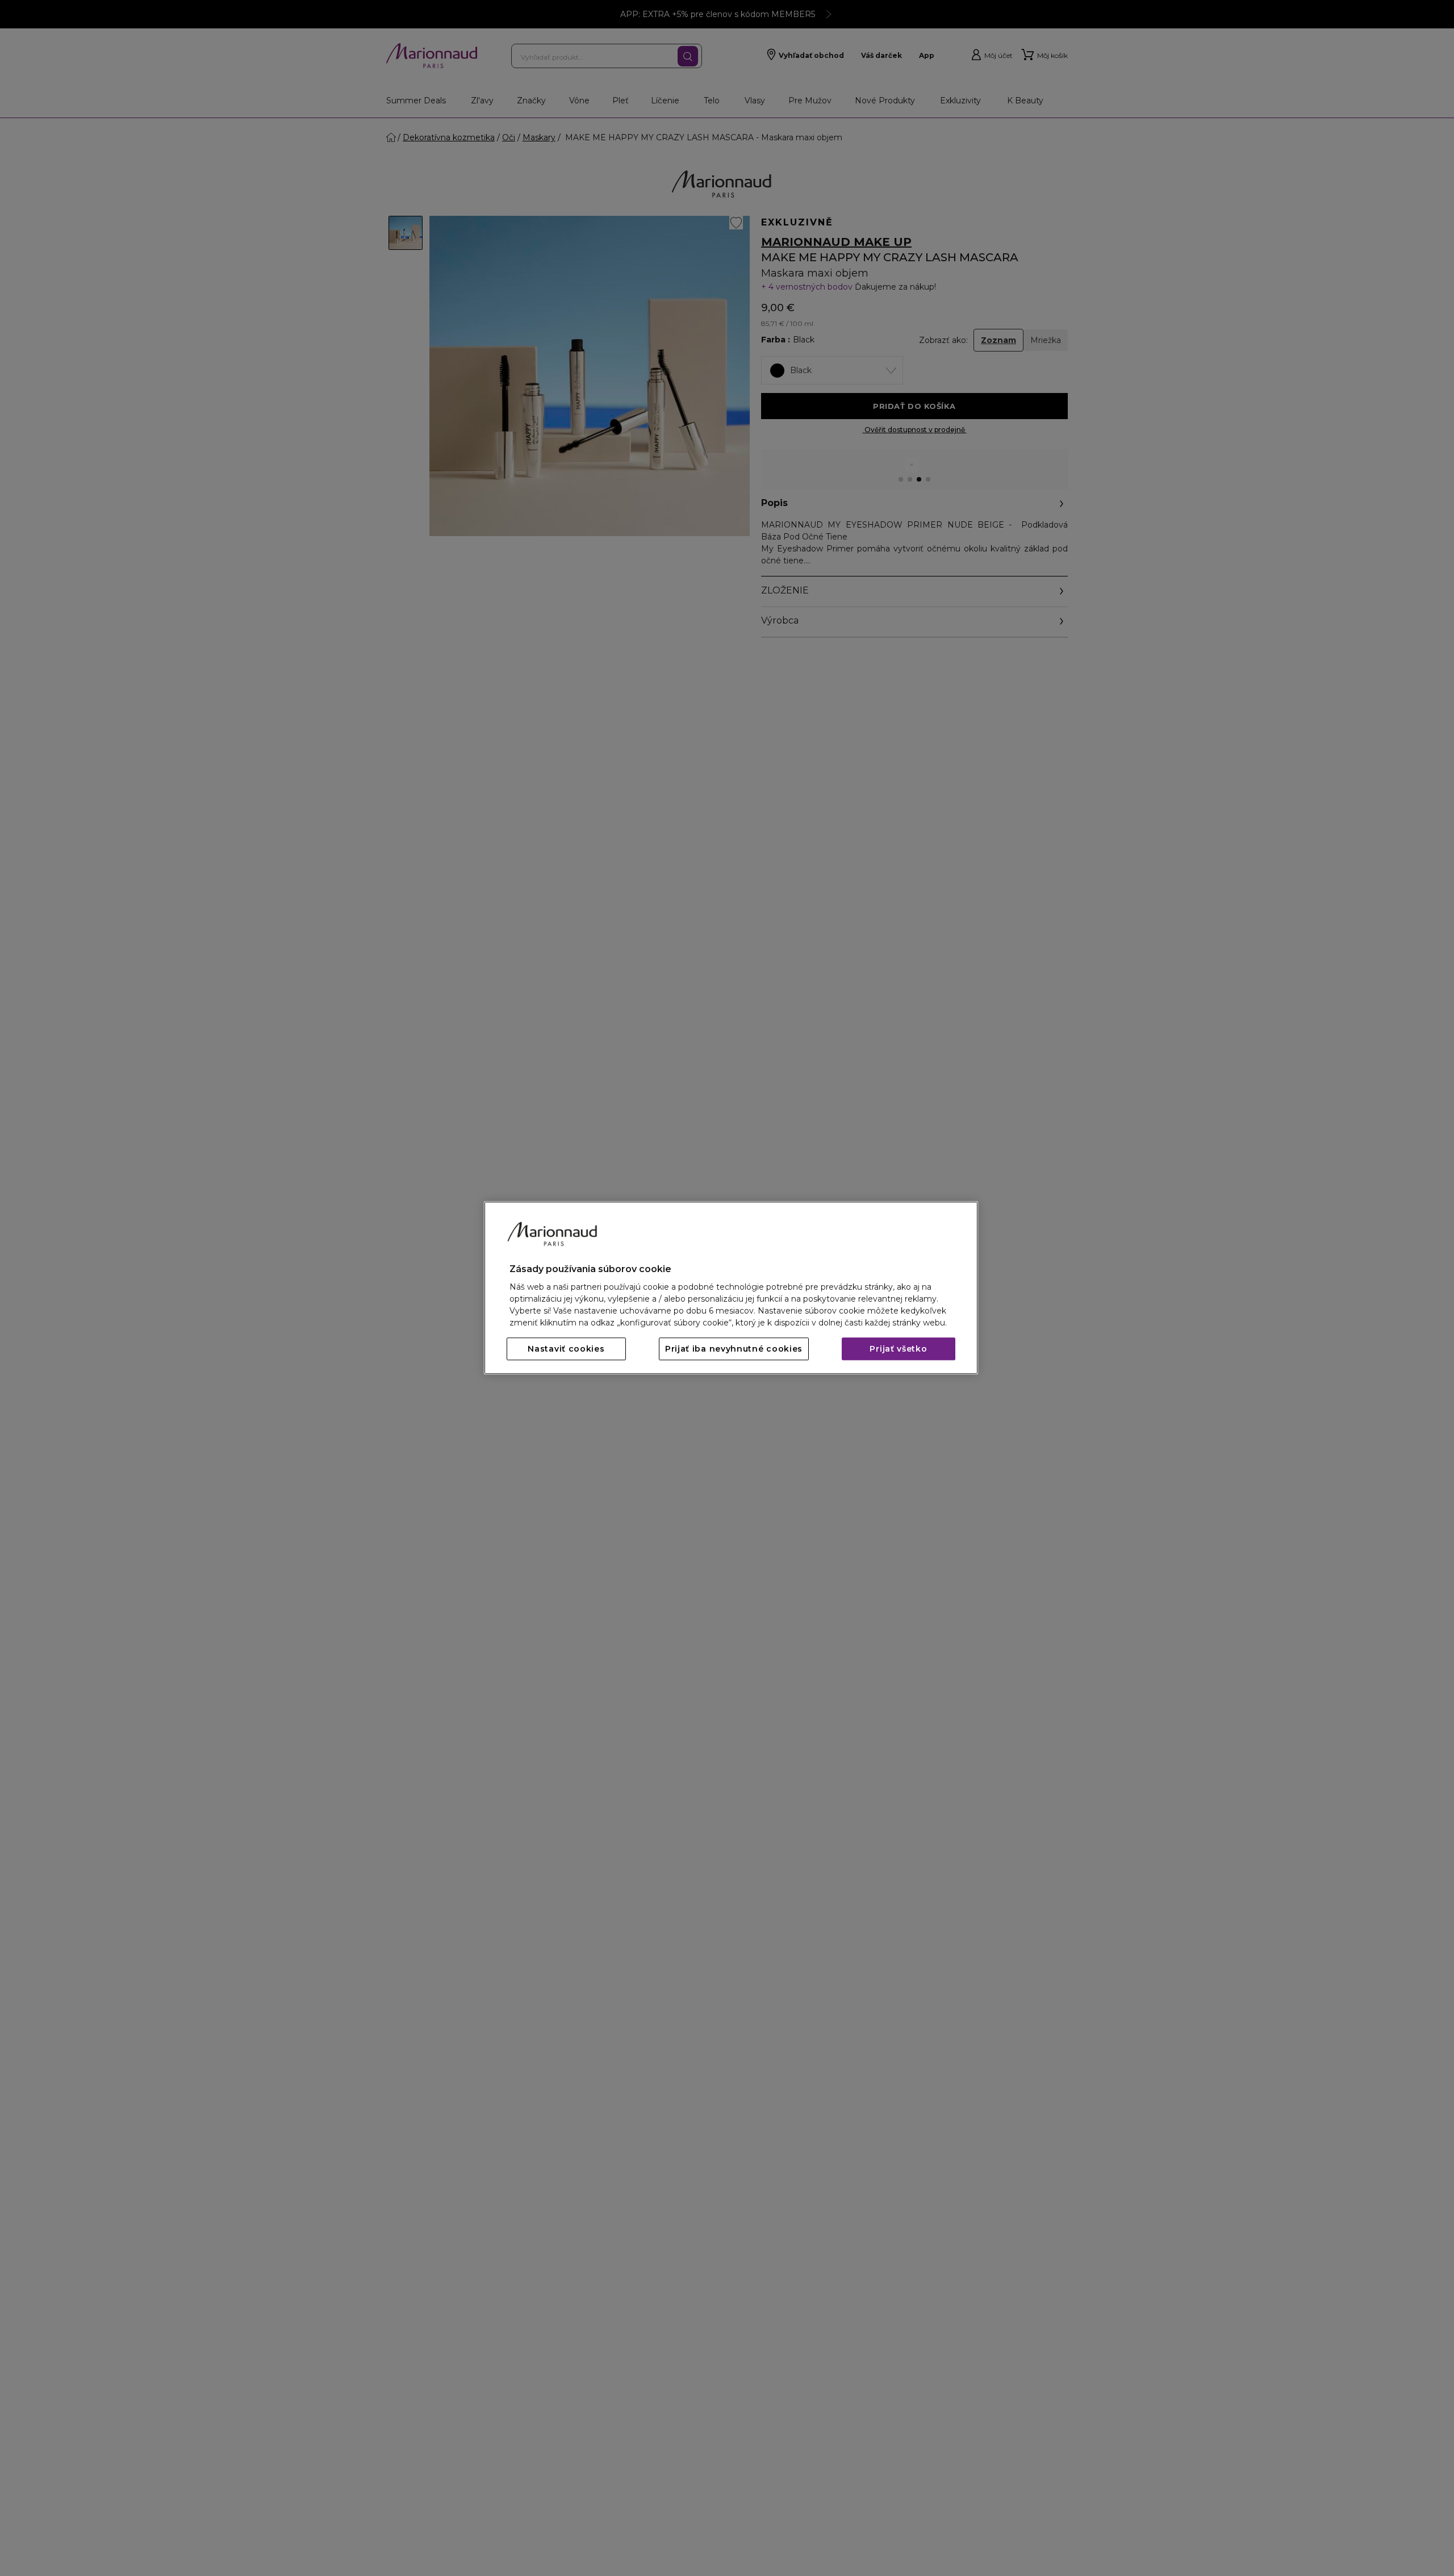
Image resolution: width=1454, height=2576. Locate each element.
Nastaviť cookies (566, 1349)
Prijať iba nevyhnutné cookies (734, 1349)
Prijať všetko (898, 1349)
